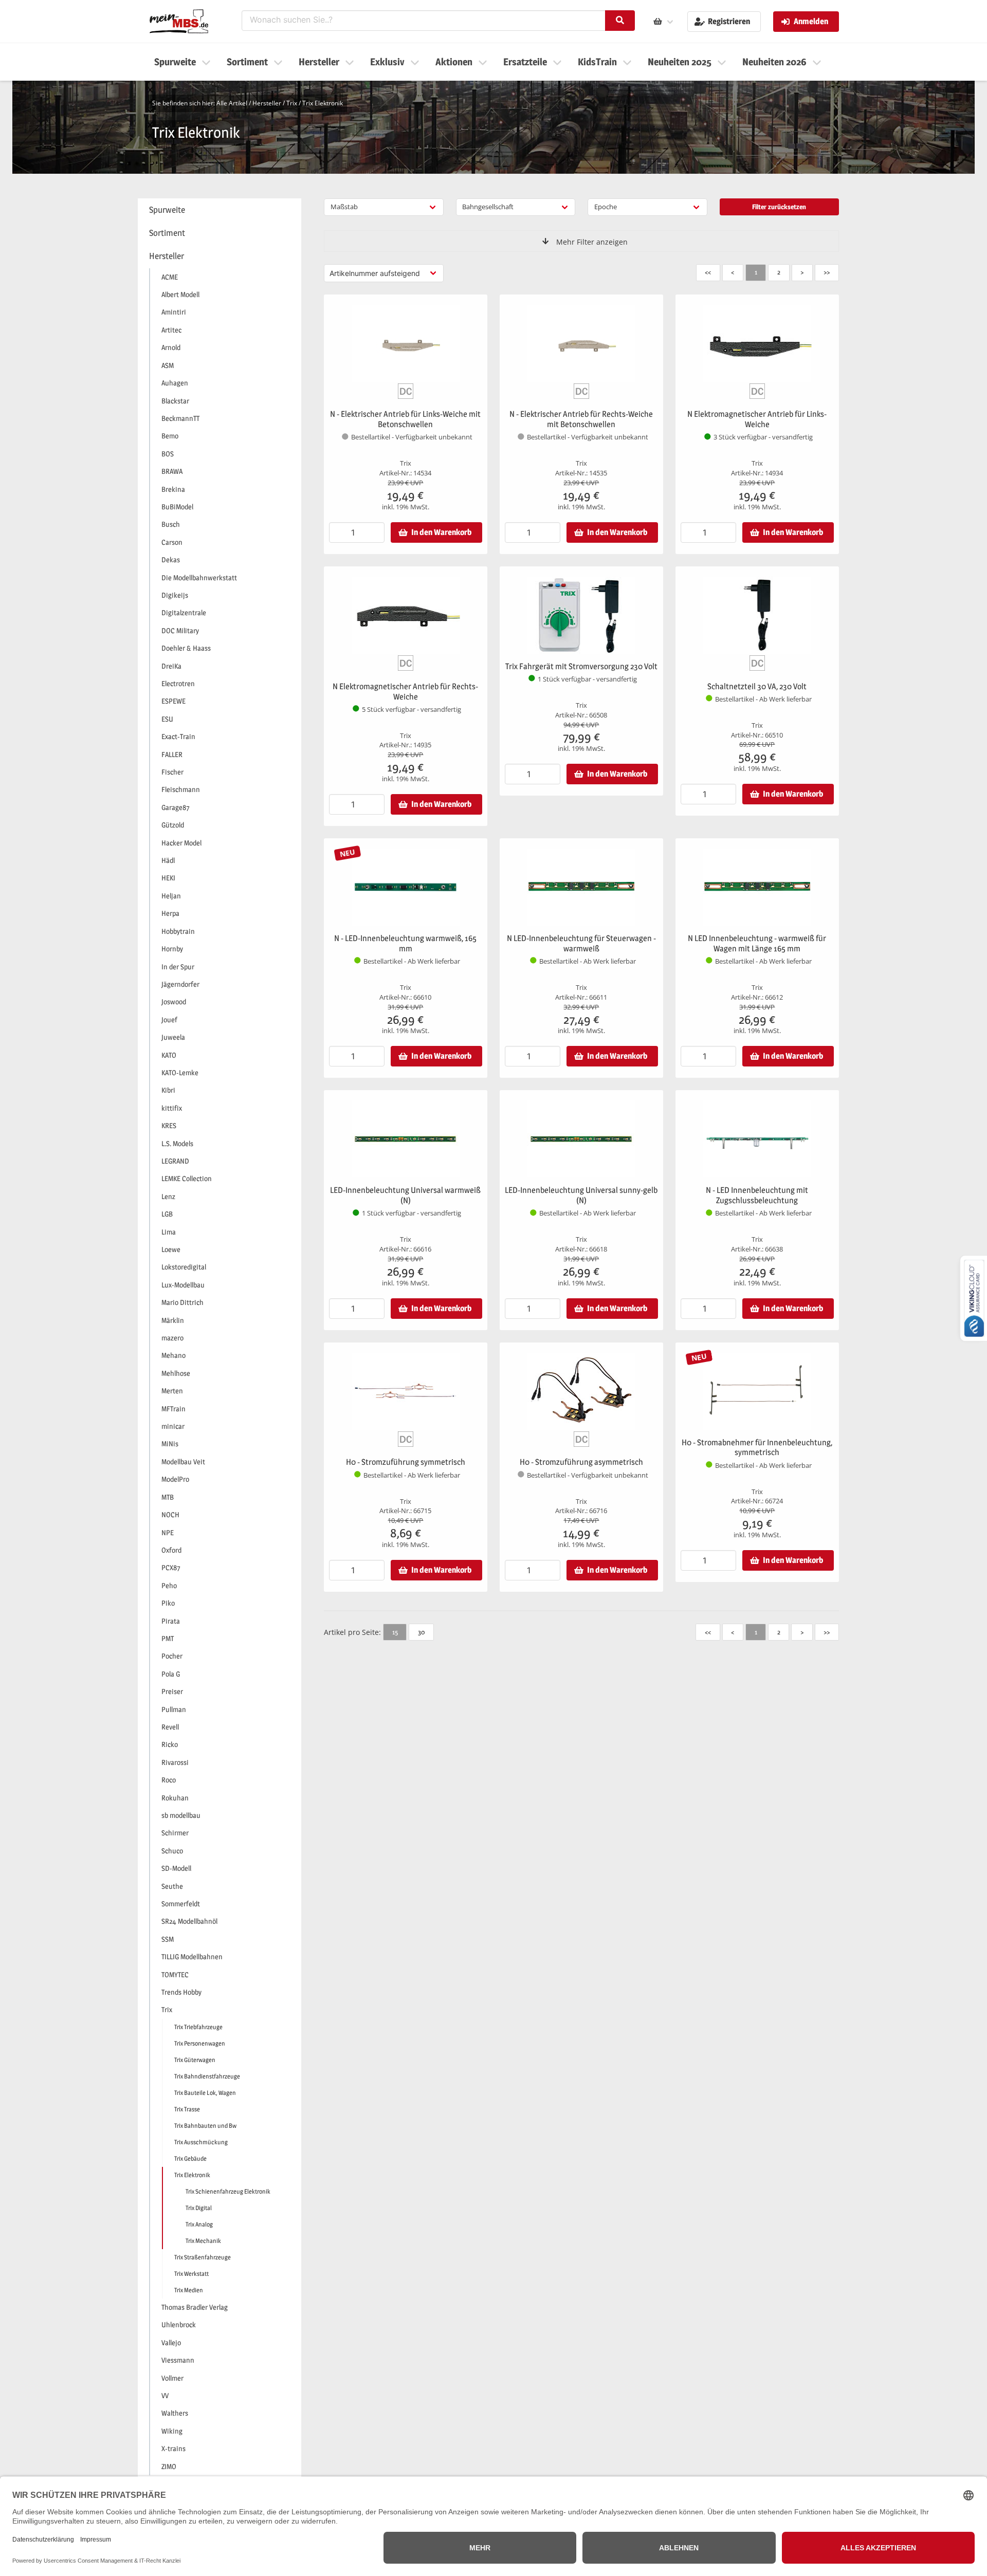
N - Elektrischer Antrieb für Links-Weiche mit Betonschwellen (405, 419)
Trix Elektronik (323, 103)
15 (395, 1632)
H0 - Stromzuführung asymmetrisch (581, 1462)
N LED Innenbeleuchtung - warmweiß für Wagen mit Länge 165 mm (757, 943)
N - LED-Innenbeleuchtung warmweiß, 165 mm (405, 943)
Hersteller (267, 103)
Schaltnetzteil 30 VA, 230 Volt (757, 686)
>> (827, 272)
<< (708, 272)
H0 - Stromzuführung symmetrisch (406, 1462)
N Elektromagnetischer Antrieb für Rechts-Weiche (405, 692)
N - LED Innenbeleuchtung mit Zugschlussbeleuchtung (757, 1195)
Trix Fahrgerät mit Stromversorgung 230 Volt (581, 666)
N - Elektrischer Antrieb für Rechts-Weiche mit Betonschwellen (581, 419)
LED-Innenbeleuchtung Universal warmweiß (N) (405, 1195)
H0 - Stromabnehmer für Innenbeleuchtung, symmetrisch (757, 1448)
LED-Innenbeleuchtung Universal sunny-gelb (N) (581, 1195)
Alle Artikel (232, 103)
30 (421, 1632)
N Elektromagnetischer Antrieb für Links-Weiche (757, 419)
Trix (292, 103)
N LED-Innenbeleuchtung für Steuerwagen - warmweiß (581, 943)
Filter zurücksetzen (779, 207)
